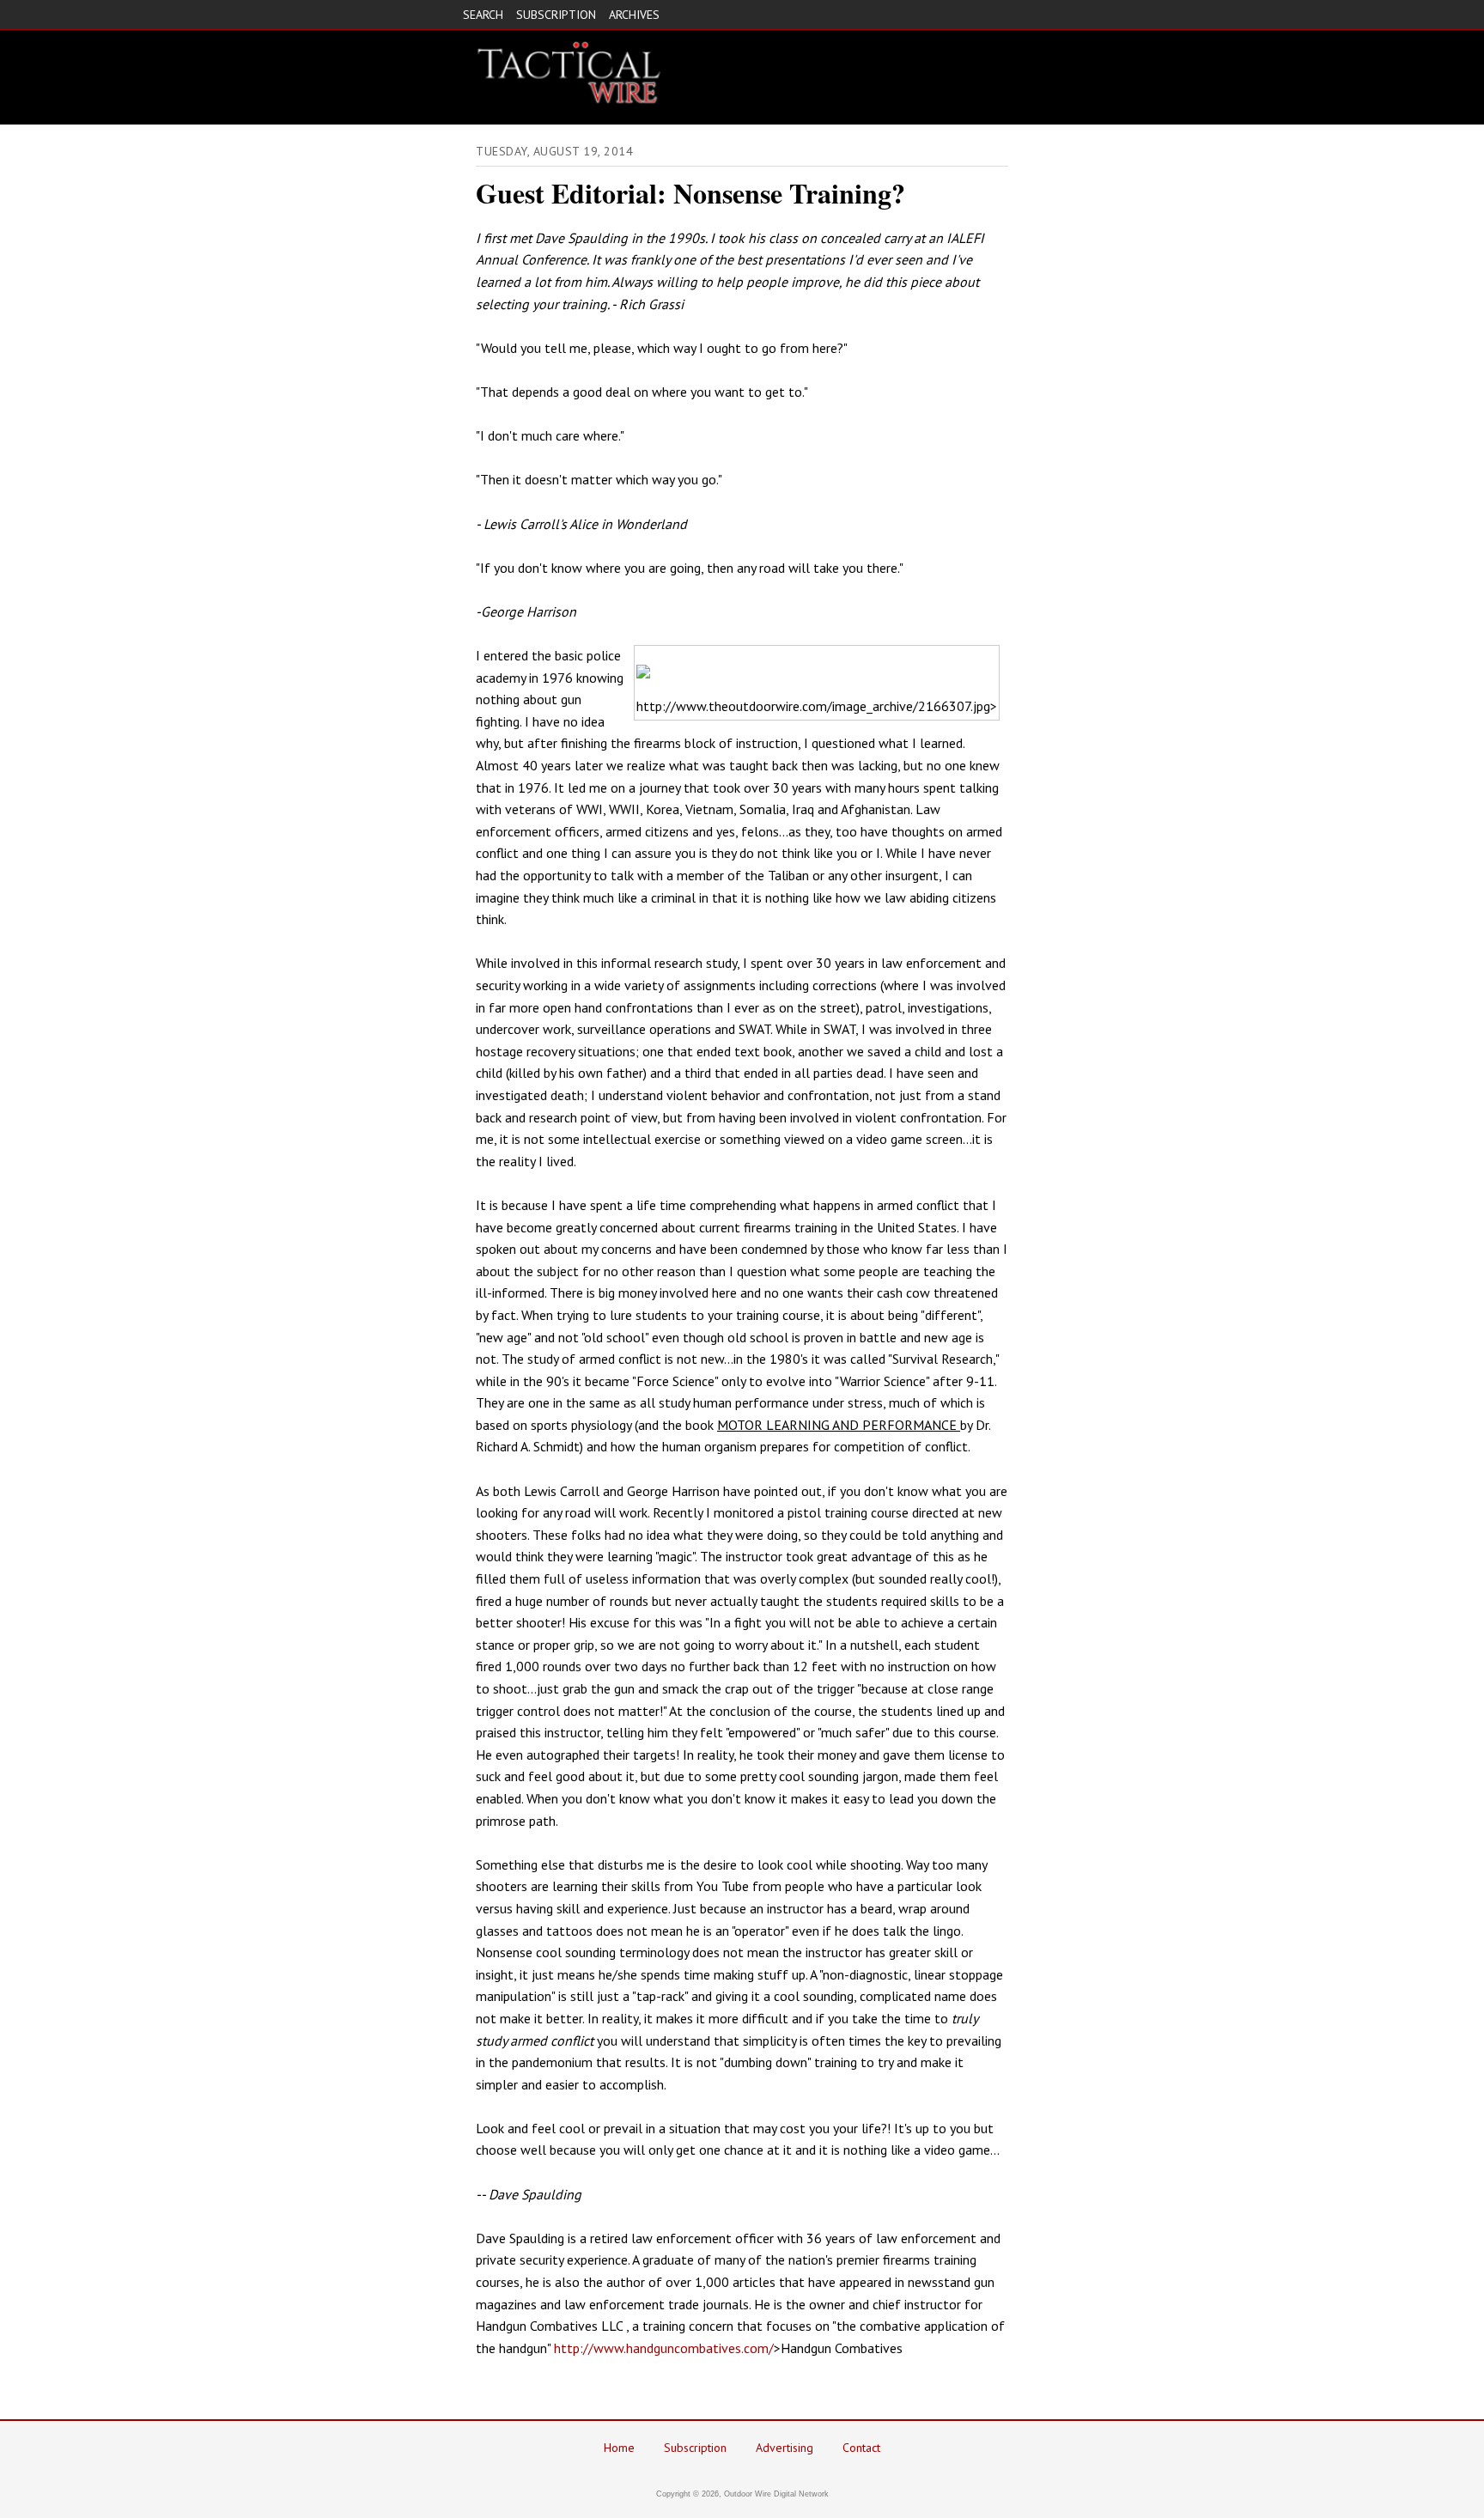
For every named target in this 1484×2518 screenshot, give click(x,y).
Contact (861, 2448)
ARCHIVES (634, 15)
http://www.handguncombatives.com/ (664, 2348)
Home (619, 2448)
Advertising (785, 2448)
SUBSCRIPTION (556, 15)
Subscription (695, 2448)
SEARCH (483, 15)
